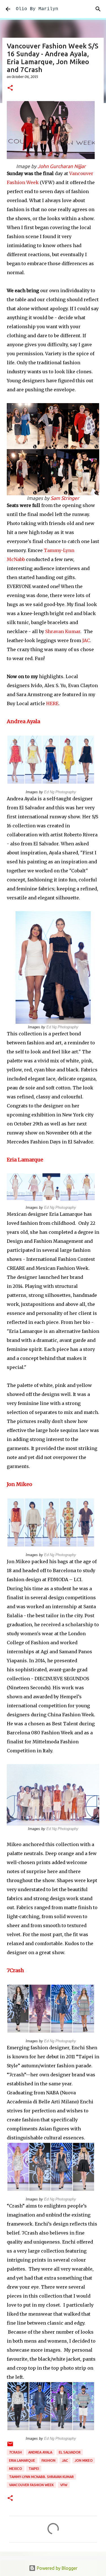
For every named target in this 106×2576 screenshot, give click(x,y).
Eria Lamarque (25, 1160)
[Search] (98, 9)
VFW (64, 2485)
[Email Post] (10, 2446)
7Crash (15, 1970)
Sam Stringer (65, 498)
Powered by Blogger (57, 2568)
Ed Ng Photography (60, 792)
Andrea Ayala (23, 721)
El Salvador (70, 2452)
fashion (48, 2460)
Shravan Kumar (63, 631)
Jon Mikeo (20, 1484)
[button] (10, 88)
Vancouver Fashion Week (31, 2485)
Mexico (16, 2469)
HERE (52, 703)
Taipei (34, 2469)
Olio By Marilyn (37, 9)
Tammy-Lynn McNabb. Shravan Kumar (41, 2477)
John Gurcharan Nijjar (62, 166)
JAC (86, 640)
